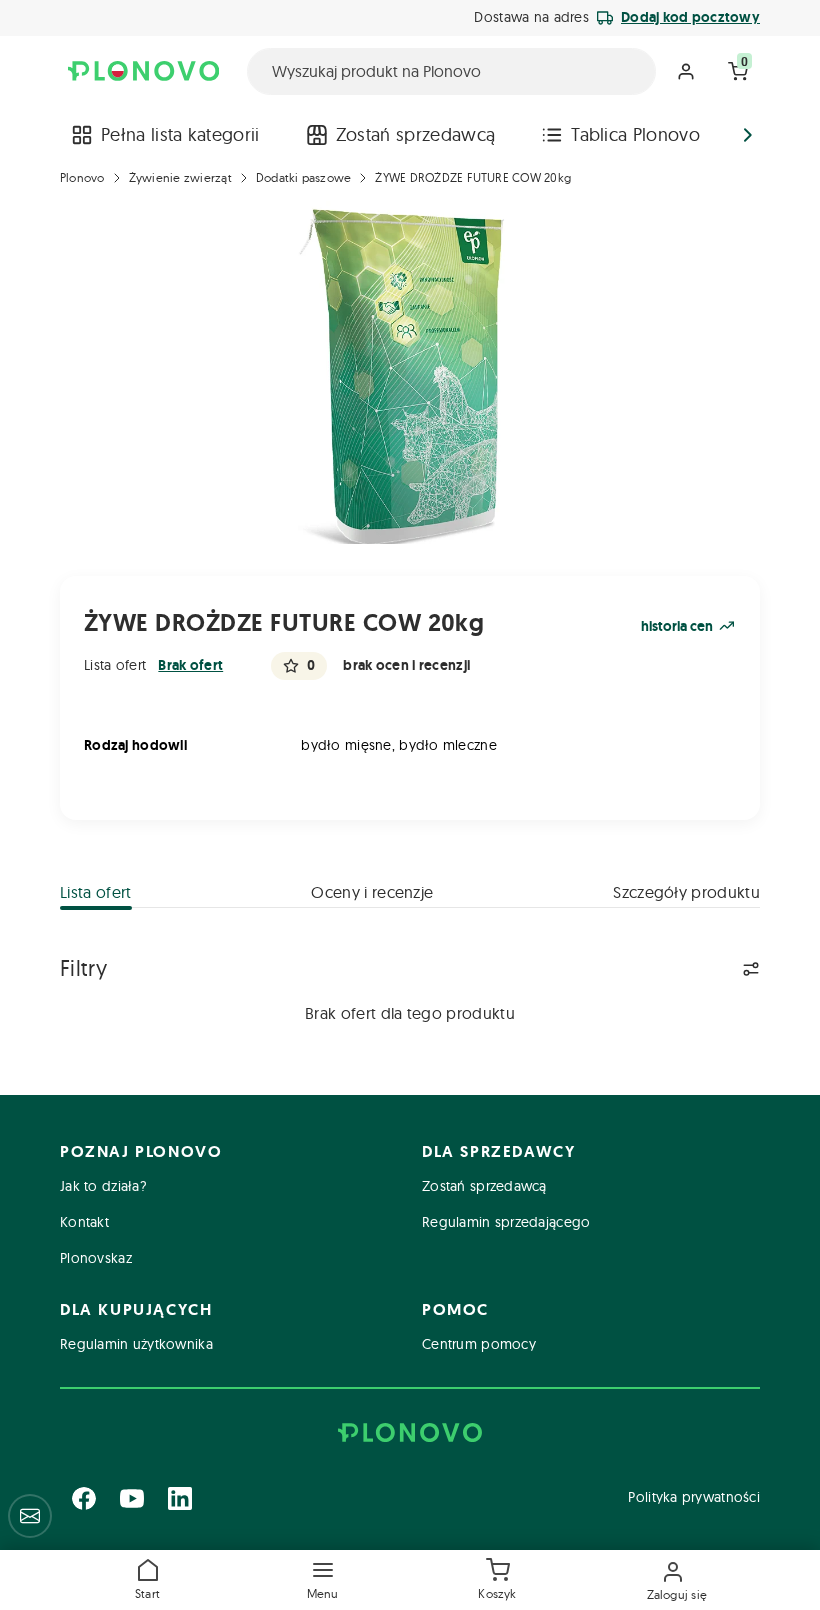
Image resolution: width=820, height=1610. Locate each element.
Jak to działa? (103, 1186)
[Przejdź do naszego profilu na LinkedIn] (180, 1498)
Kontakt (84, 1222)
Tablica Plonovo (635, 134)
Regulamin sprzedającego (506, 1222)
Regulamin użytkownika (136, 1344)
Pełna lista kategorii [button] (180, 134)
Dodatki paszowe (304, 177)
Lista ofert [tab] (96, 892)
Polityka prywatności (694, 1497)
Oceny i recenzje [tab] (372, 892)
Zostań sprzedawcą (415, 134)
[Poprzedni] (72, 135)
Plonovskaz (96, 1258)
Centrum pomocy (479, 1344)
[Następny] (748, 135)
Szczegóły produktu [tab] (686, 892)
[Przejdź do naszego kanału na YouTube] (132, 1498)
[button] (323, 1580)
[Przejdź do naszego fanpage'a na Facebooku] (84, 1498)
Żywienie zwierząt (180, 177)
